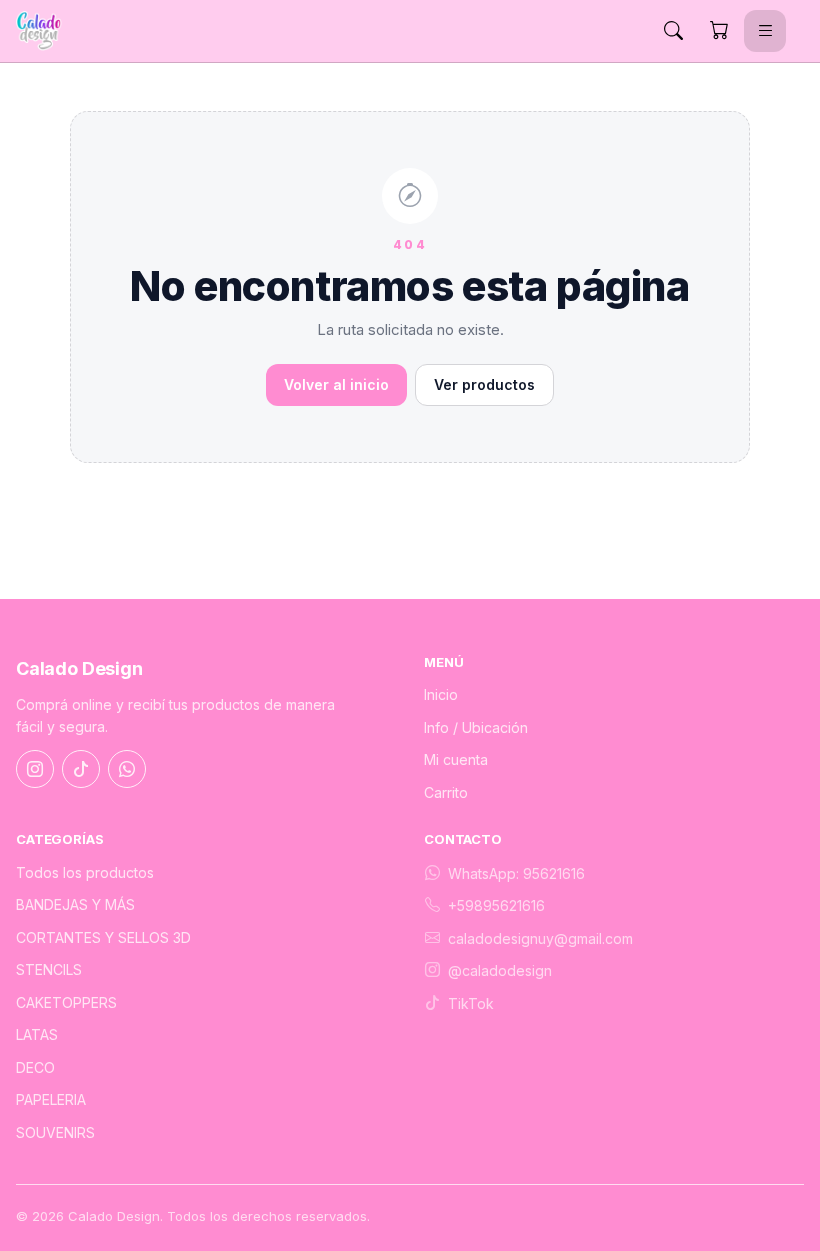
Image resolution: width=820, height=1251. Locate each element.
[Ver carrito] (719, 31)
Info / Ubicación (476, 727)
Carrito (446, 792)
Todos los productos (85, 872)
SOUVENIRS (55, 1132)
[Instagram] (35, 769)
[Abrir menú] (765, 31)
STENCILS (49, 969)
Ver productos (484, 384)
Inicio (441, 694)
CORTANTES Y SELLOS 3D (103, 937)
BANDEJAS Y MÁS (75, 904)
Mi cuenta (456, 759)
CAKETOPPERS (66, 1002)
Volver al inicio (336, 384)
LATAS (37, 1034)
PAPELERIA (51, 1099)
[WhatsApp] (127, 769)
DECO (35, 1067)
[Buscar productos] (673, 31)
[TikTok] (81, 769)
